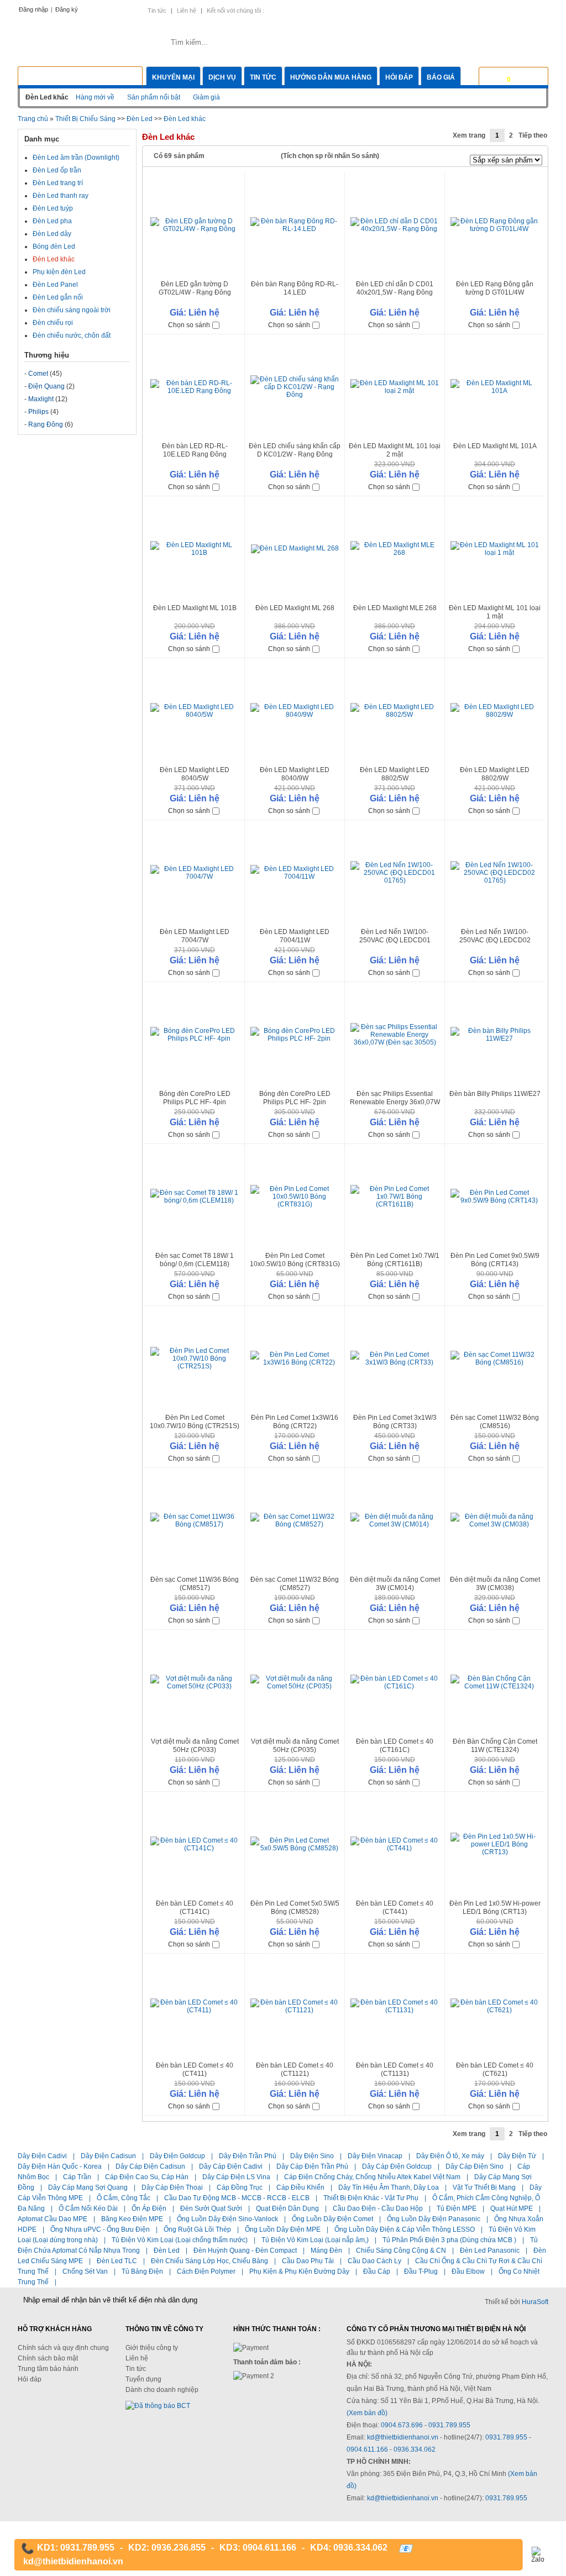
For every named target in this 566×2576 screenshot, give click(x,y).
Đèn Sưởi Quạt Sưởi (211, 2208)
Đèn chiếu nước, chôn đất (72, 335)
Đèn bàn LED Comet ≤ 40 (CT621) (495, 2069)
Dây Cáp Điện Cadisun (150, 2166)
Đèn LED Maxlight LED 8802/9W (495, 774)
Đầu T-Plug (421, 2271)
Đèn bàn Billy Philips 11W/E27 (495, 1094)
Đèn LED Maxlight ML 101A (495, 446)
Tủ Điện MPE (457, 2208)
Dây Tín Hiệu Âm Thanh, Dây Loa (389, 2187)
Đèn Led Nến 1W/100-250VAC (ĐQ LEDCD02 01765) (495, 940)
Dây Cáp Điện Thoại (172, 2187)
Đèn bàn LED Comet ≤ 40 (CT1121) (295, 2069)
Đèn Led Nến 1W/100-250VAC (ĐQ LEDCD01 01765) (395, 940)
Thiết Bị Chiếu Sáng (85, 119)
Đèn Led (140, 119)
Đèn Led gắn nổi (58, 297)
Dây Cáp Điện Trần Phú (312, 2166)
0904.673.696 (402, 2425)
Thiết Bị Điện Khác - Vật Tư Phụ (371, 2198)
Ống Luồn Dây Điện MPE (283, 2229)
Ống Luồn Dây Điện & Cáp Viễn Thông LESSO (405, 2229)
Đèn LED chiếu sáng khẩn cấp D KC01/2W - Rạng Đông (295, 450)
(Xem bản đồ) (367, 2413)
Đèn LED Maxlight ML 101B (195, 608)
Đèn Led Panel (55, 285)
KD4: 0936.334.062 (349, 2548)
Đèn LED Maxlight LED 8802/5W (395, 774)
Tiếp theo (533, 135)
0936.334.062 (415, 2449)
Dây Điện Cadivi (42, 2156)
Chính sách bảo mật (48, 2358)
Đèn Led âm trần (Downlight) (76, 158)
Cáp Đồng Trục (240, 2187)
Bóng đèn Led (54, 246)
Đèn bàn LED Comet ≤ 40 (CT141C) (195, 1908)
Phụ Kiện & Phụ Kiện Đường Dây (299, 2271)
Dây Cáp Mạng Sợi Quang (88, 2187)
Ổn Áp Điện (149, 2208)
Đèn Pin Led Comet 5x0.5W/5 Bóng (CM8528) (295, 1908)
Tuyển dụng (143, 2379)
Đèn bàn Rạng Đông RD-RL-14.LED (295, 288)
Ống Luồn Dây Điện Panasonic (434, 2219)
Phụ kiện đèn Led (59, 272)
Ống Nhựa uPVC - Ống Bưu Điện (100, 2229)
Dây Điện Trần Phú (248, 2156)
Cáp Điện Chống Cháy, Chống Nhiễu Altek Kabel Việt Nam (372, 2177)
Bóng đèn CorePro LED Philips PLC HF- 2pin (295, 1098)
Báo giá (441, 77)
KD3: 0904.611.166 (258, 2548)
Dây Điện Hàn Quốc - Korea (60, 2166)
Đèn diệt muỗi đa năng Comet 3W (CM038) (495, 1584)
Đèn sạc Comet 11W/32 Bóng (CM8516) (495, 1422)
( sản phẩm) (525, 76)
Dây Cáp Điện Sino (475, 2166)
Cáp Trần (77, 2177)
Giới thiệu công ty (152, 2348)
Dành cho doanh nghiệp (162, 2390)
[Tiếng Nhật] (503, 10)
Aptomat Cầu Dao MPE (53, 2219)
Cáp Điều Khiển (300, 2187)
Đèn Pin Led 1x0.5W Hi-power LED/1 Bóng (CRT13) (495, 1908)
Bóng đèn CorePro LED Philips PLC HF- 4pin (195, 1098)
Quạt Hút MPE (512, 2208)
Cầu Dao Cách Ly (374, 2261)
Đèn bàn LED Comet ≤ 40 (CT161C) (395, 1746)
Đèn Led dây (52, 234)
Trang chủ (33, 119)
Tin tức (157, 11)
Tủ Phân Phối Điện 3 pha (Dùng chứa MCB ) (449, 2240)
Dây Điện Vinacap (375, 2156)
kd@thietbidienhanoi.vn (403, 2437)
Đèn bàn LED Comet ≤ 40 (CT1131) (395, 2069)
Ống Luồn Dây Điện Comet (332, 2219)
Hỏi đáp (399, 77)
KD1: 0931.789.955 (76, 2548)
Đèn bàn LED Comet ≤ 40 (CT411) (195, 2069)
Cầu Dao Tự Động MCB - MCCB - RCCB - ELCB (237, 2198)
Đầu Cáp (377, 2271)
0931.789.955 (449, 2425)
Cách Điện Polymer (206, 2271)
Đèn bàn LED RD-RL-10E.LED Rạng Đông (195, 450)
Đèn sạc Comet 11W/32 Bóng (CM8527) (295, 1584)
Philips (38, 412)
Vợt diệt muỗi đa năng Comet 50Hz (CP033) (195, 1746)
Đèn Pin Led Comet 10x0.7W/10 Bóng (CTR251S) (195, 1422)
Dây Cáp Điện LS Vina (236, 2177)
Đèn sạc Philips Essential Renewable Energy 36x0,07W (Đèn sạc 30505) (395, 1102)
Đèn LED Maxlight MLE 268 (395, 608)
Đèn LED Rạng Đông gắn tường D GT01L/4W (495, 288)
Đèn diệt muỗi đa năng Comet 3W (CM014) (395, 1584)
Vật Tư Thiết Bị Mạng (484, 2187)
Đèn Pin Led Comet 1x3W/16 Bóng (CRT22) (295, 1422)
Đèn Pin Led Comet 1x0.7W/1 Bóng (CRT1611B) (395, 1260)
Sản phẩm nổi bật (154, 97)
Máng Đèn (326, 2250)
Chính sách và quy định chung (63, 2348)
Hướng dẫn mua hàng (331, 77)
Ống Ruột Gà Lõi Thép (197, 2229)
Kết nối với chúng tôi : (235, 11)
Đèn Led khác (185, 119)
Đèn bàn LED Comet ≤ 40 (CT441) (395, 1908)
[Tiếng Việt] (465, 10)
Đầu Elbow (468, 2271)
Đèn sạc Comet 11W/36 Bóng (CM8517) (195, 1584)
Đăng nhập (33, 9)
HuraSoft (535, 2302)
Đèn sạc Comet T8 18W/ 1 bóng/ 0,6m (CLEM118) (195, 1260)
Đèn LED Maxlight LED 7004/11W (295, 936)
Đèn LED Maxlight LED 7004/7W (195, 936)
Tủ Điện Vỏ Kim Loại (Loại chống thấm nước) (180, 2240)
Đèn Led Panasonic (490, 2250)
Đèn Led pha (52, 221)
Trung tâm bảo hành (48, 2369)
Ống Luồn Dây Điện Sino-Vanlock (227, 2219)
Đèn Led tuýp (53, 208)
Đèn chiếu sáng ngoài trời (72, 310)
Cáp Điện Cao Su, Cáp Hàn (147, 2177)
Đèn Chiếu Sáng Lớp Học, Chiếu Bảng (209, 2261)
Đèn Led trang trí (58, 183)
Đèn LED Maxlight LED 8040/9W (295, 774)
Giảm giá (206, 97)
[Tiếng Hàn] (540, 10)
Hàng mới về (95, 97)
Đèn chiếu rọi (53, 323)
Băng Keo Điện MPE (132, 2219)
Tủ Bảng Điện (142, 2271)
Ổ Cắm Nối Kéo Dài (88, 2208)
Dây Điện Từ (517, 2156)
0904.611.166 (368, 2449)
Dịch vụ (222, 77)
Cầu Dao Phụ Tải (308, 2261)
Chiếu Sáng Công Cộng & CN (401, 2250)
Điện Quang (46, 386)
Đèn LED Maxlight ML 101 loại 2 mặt (395, 450)
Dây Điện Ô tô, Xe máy (450, 2156)
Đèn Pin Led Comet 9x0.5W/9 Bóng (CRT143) (495, 1260)
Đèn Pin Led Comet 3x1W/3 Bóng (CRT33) (395, 1422)
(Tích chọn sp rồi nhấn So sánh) (330, 156)
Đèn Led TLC (117, 2261)
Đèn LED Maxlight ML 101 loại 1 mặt (495, 612)
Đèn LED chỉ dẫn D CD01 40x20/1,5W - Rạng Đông (395, 288)
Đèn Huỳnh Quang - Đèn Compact (245, 2250)
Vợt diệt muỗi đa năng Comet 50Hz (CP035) (295, 1746)
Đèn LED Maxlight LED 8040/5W (195, 774)
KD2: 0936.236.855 (167, 2548)
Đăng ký (67, 9)
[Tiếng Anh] (484, 10)
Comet (38, 374)
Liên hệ (187, 11)
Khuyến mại (173, 77)
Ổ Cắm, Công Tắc (124, 2198)
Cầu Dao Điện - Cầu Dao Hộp (378, 2208)
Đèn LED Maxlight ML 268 (295, 608)
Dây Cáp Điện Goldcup (397, 2166)
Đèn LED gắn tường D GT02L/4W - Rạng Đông (195, 288)
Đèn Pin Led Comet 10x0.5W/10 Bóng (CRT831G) (295, 1260)
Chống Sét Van (85, 2271)
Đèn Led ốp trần (57, 170)
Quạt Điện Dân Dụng (287, 2208)
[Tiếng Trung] (522, 10)
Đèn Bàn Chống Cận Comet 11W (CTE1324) (495, 1746)
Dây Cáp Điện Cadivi (231, 2166)
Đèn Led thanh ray (61, 196)
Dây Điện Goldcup (177, 2156)
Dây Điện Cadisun (108, 2156)
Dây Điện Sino (312, 2156)
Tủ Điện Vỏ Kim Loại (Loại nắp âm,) (315, 2240)
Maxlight (41, 399)
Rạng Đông (46, 424)
